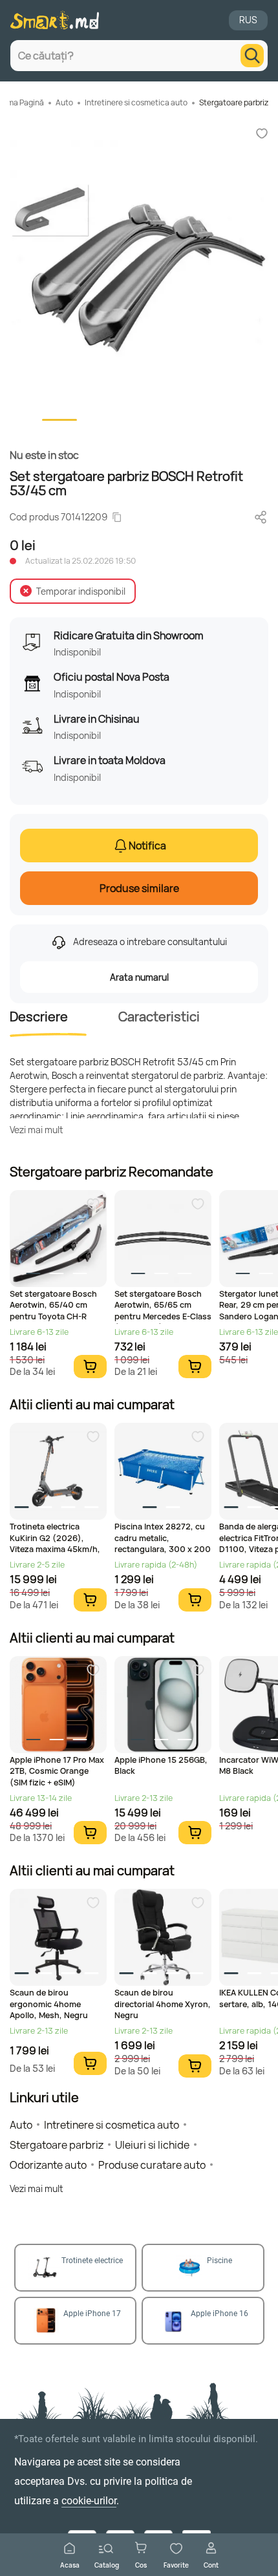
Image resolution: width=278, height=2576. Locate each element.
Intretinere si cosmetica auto (136, 102)
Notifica (147, 846)
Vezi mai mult (37, 1130)
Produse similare (139, 888)
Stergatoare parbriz (234, 102)
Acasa (70, 2565)
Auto (64, 102)
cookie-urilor (89, 2501)
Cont (211, 2565)
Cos (141, 2565)
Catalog (107, 2565)
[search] (252, 56)
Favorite (176, 2565)
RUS (248, 20)
